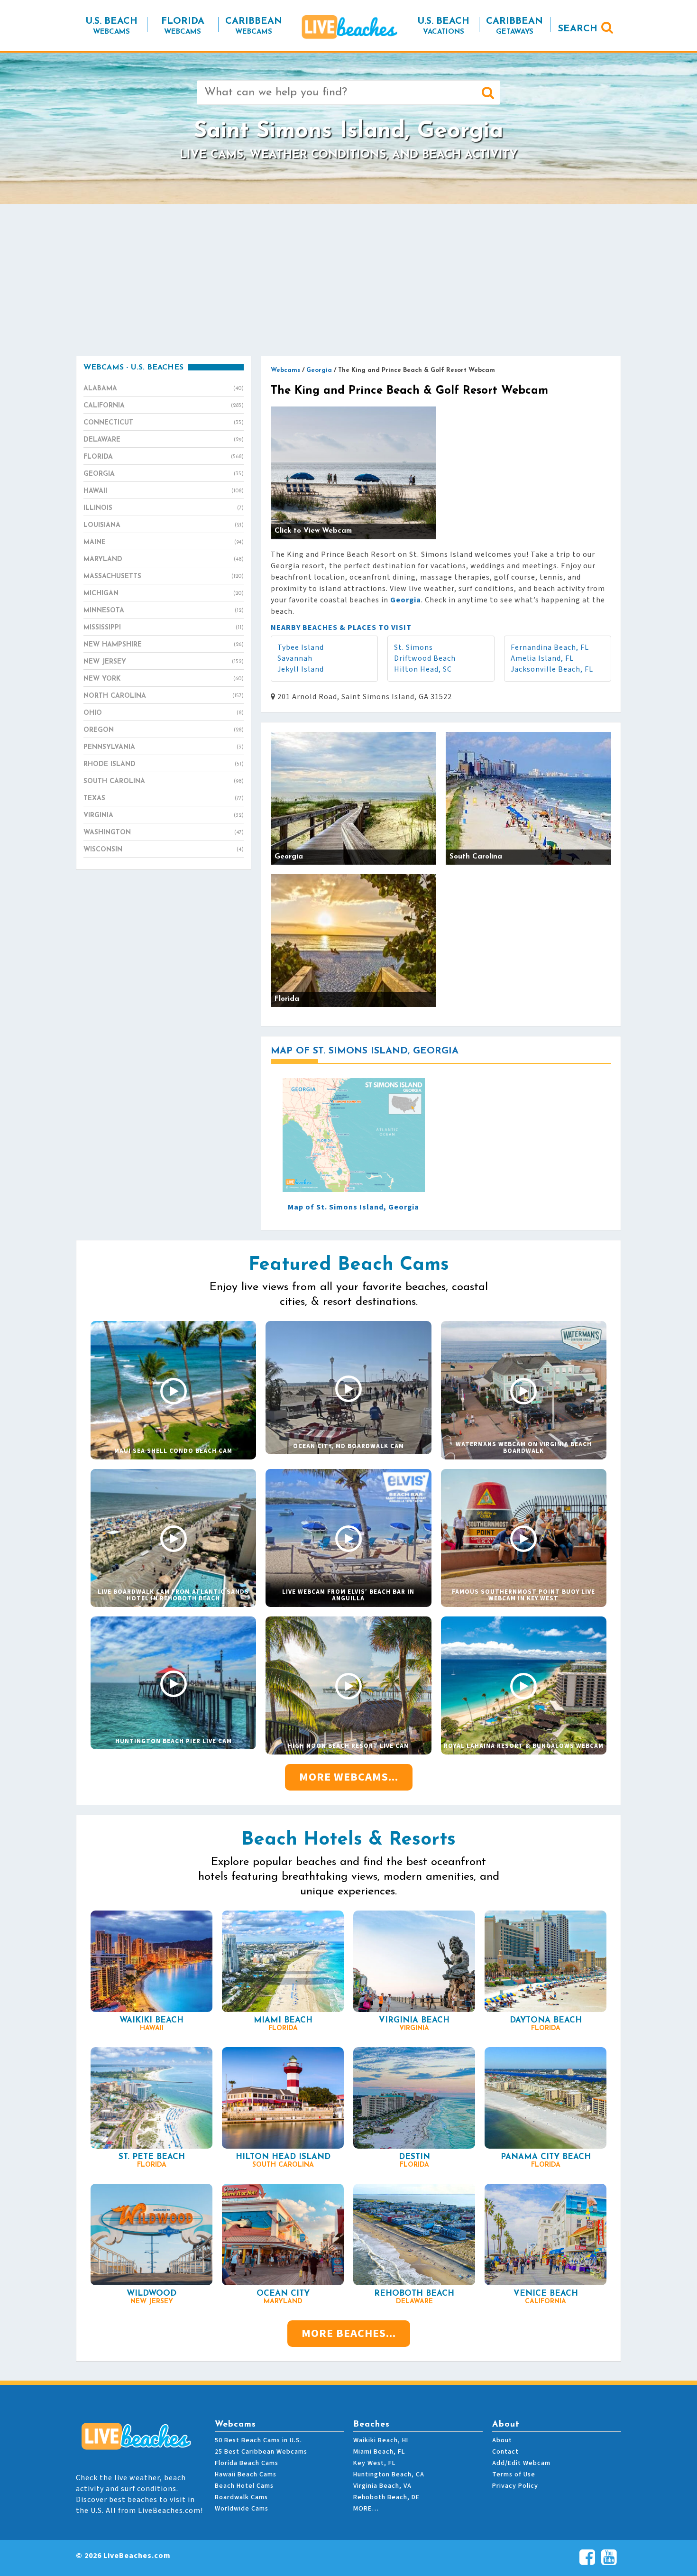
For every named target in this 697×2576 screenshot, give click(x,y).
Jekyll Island (301, 669)
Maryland (164, 559)
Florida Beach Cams (247, 2463)
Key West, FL (374, 2463)
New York (164, 679)
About (502, 2440)
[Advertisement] (348, 280)
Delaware (164, 440)
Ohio (164, 713)
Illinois (164, 508)
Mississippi (164, 628)
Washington (164, 833)
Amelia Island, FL (542, 658)
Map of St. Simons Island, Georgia (353, 1207)
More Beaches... (349, 2333)
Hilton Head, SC (423, 669)
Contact (505, 2452)
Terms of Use (514, 2474)
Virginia (164, 816)
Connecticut (164, 423)
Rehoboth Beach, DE (386, 2497)
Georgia (164, 474)
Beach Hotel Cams (244, 2486)
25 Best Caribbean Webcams (261, 2452)
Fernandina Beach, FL (550, 647)
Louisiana (164, 525)
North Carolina (164, 696)
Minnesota (164, 611)
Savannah (295, 658)
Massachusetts (164, 577)
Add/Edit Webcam (521, 2463)
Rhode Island (164, 764)
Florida (164, 457)
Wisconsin (164, 850)
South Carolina (164, 781)
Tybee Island (301, 647)
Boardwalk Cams (241, 2497)
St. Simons (413, 647)
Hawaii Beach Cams (246, 2474)
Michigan (164, 594)
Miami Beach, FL (379, 2452)
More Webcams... (349, 1777)
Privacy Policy (515, 2486)
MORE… (366, 2509)
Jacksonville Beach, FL (552, 669)
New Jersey (164, 662)
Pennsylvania (164, 747)
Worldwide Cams (242, 2509)
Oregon (164, 730)
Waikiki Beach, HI (381, 2440)
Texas (164, 799)
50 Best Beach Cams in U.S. (258, 2440)
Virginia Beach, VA (382, 2486)
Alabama (164, 389)
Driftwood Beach (425, 658)
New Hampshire (164, 645)
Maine (164, 542)
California (164, 406)
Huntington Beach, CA (389, 2474)
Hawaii (164, 491)
